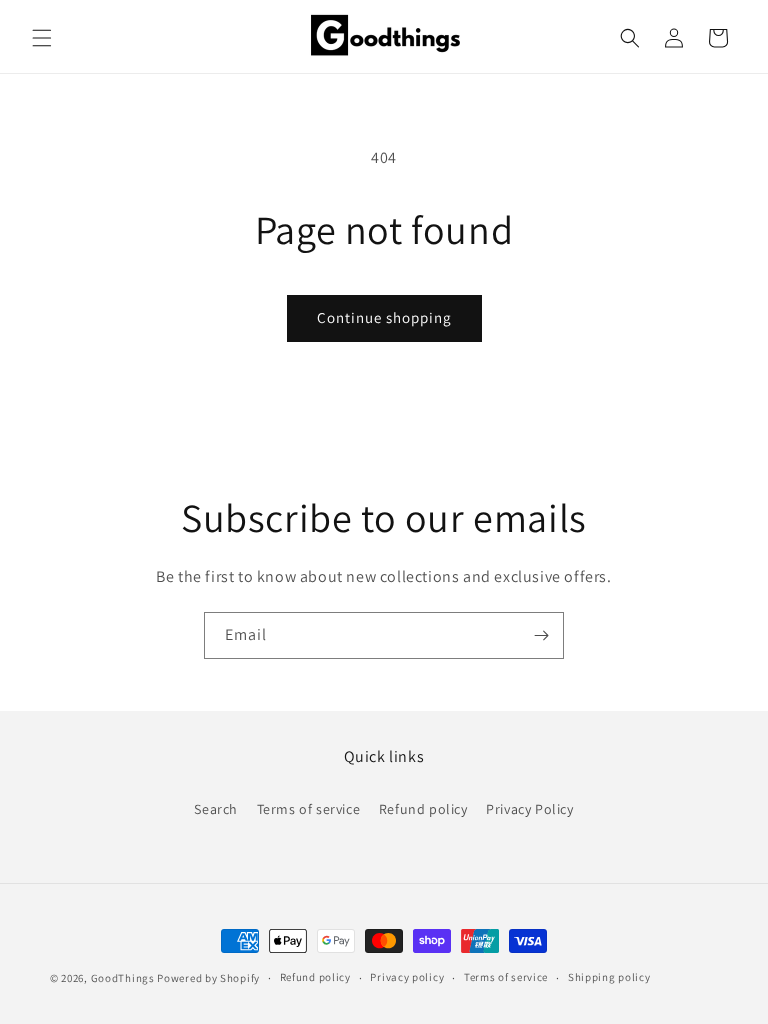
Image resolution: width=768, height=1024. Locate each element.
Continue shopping (384, 317)
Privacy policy (407, 977)
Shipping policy (609, 977)
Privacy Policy (529, 809)
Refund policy (423, 809)
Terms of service (309, 809)
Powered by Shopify (208, 978)
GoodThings (123, 978)
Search (216, 809)
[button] (42, 38)
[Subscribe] (541, 635)
